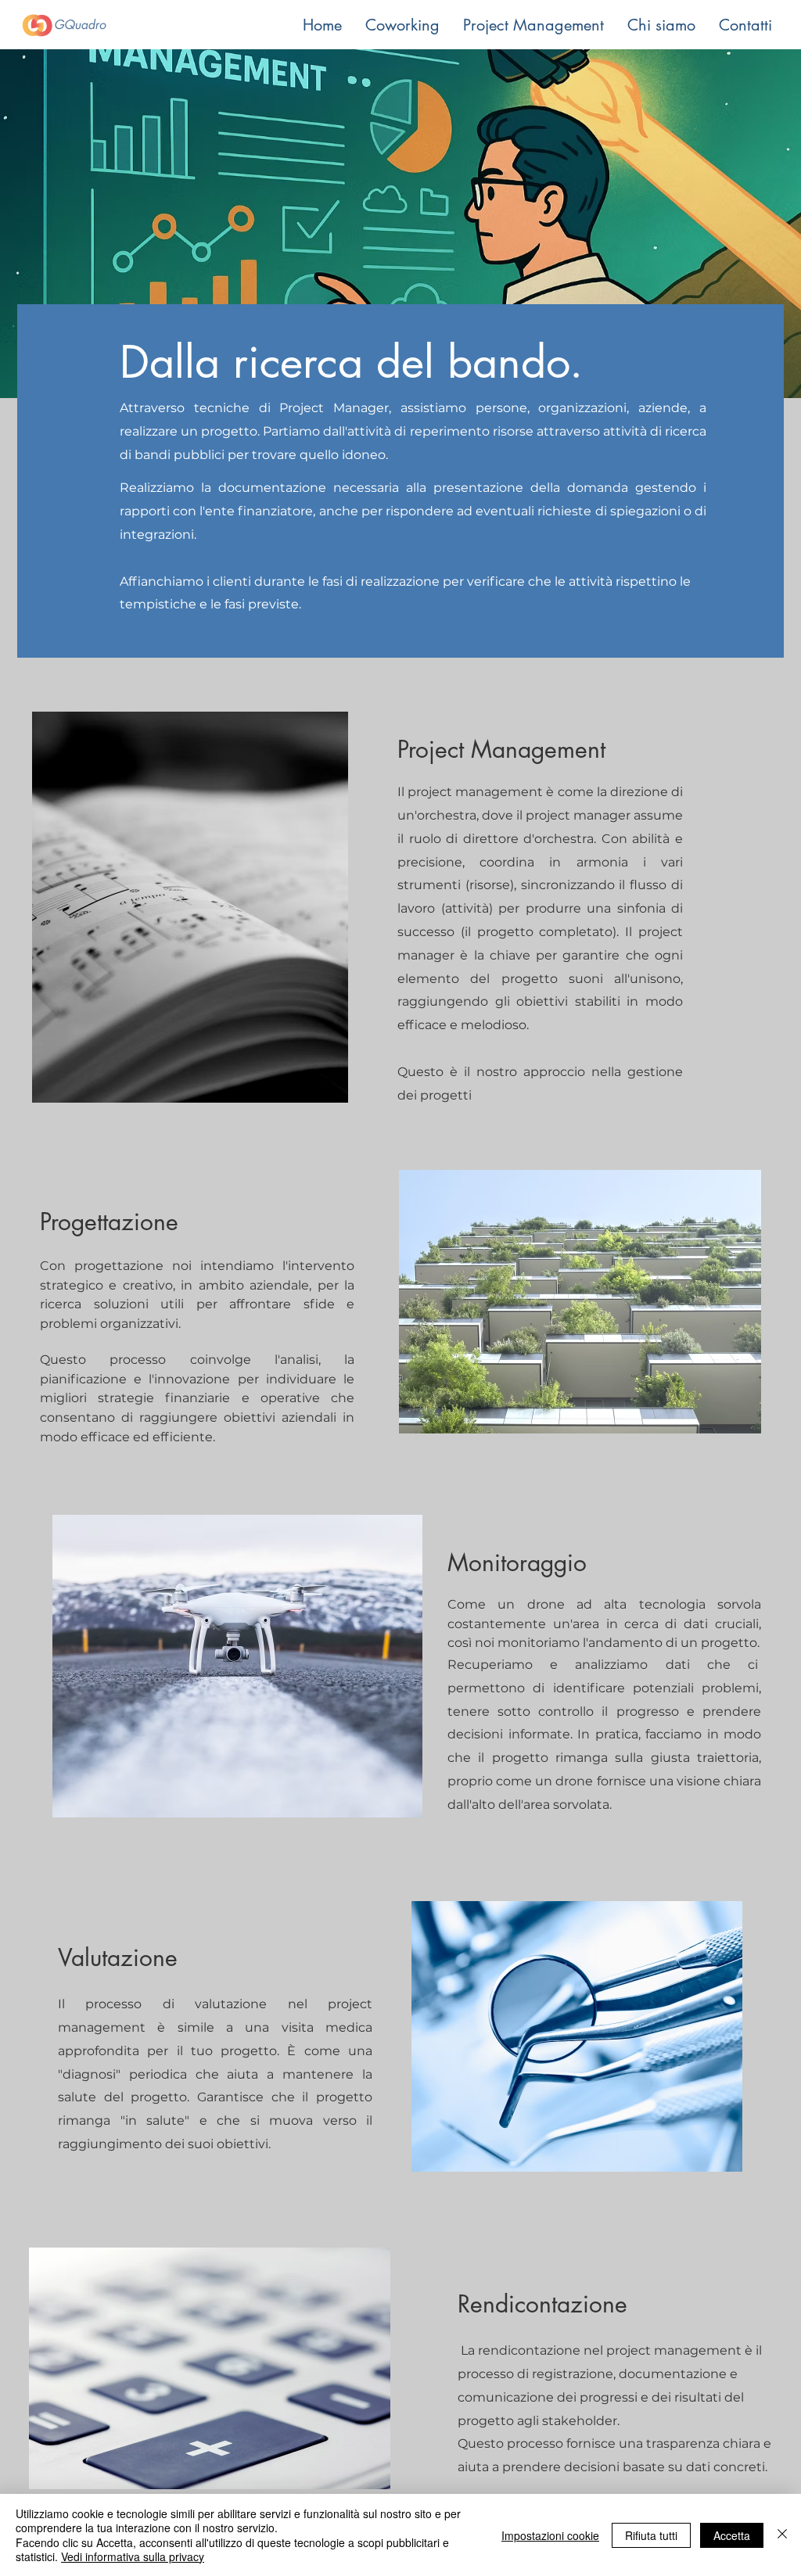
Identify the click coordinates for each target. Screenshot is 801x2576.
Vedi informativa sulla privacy (133, 2556)
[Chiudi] (782, 2535)
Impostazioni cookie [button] (550, 2535)
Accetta (732, 2535)
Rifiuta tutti (651, 2535)
